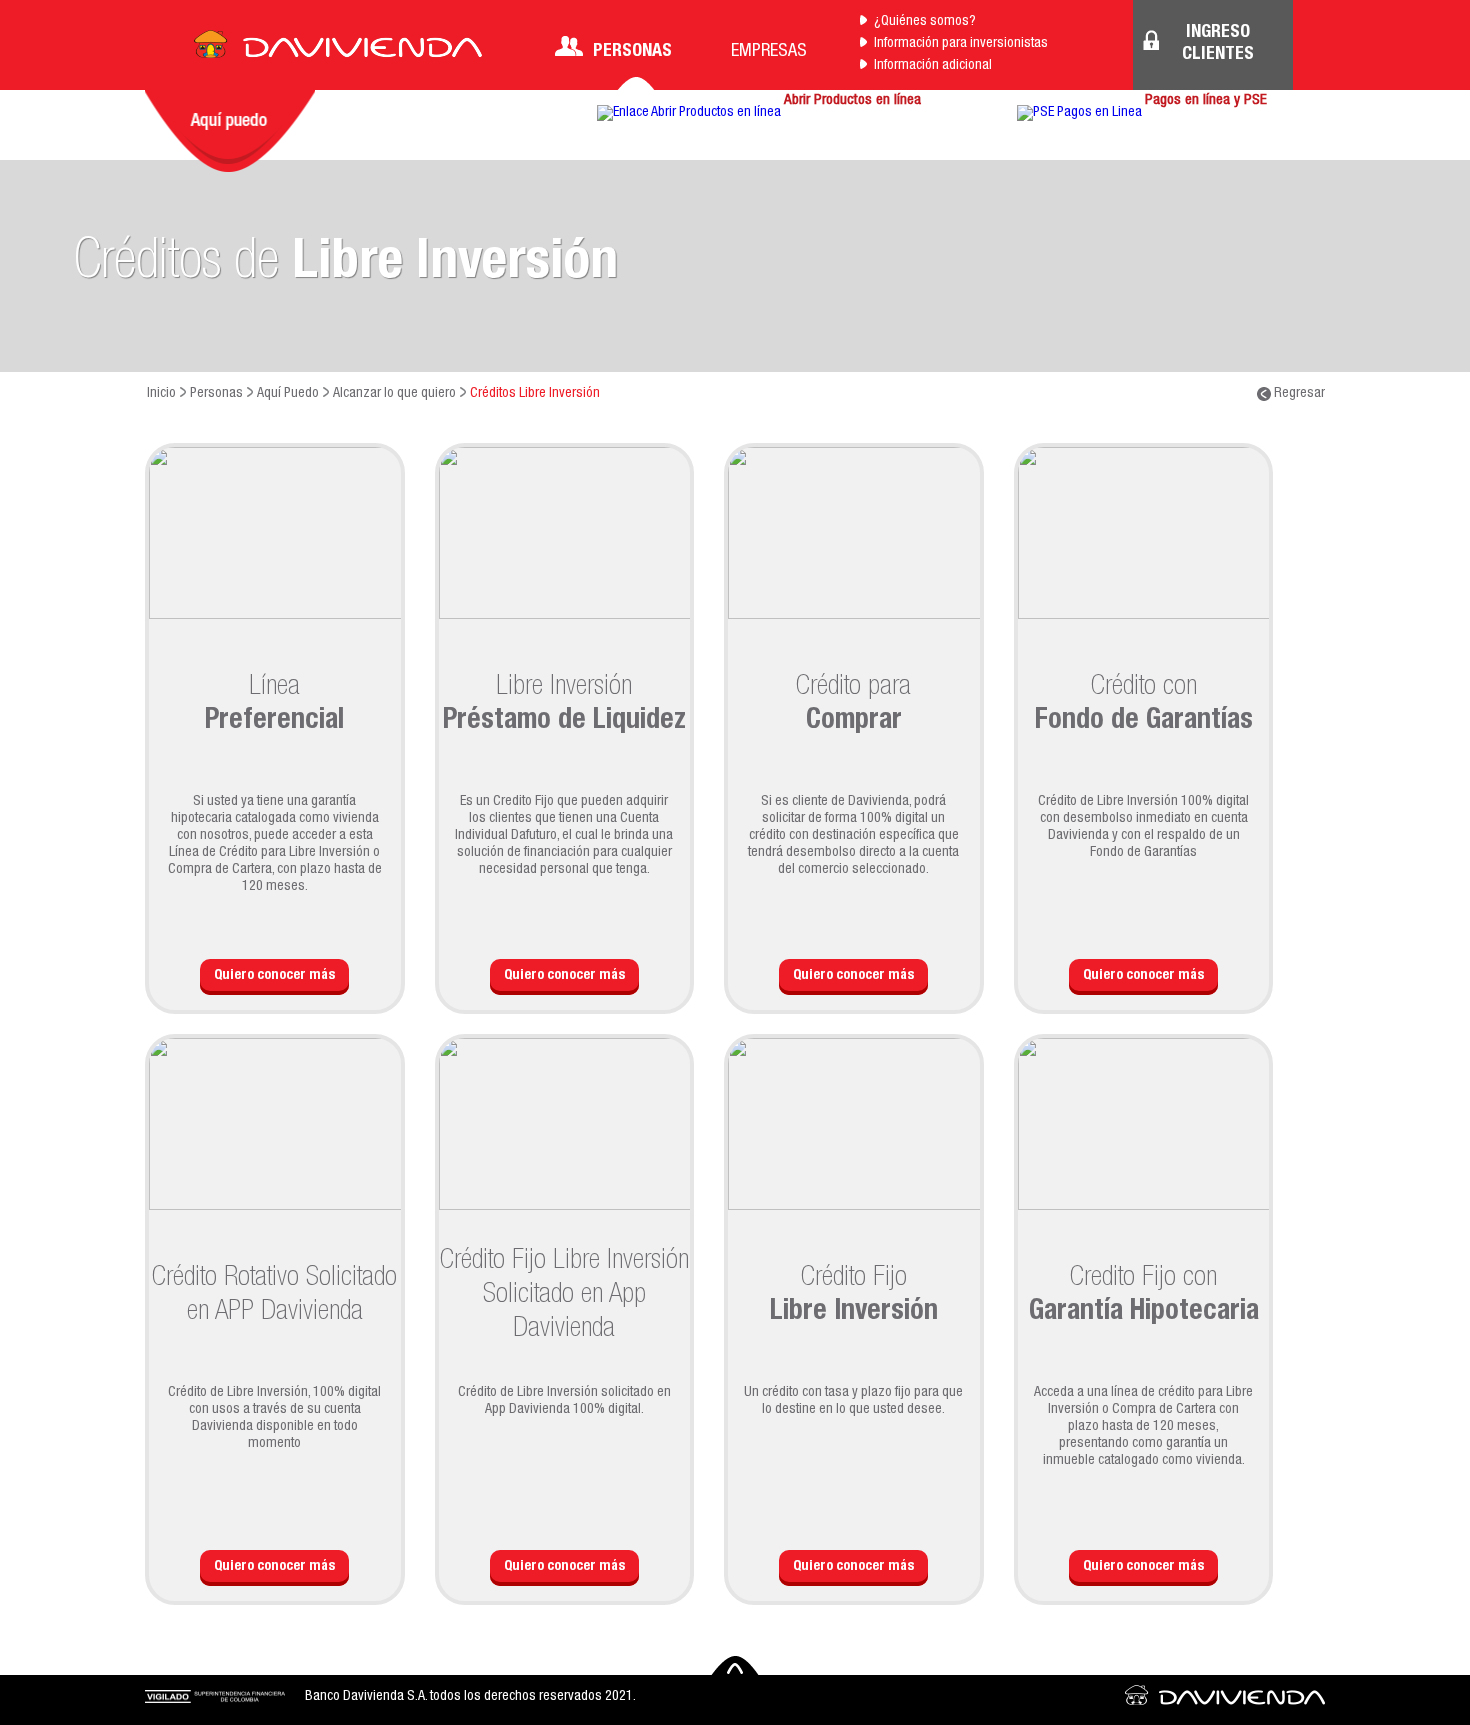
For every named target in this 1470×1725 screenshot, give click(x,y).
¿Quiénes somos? (925, 22)
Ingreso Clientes (1218, 44)
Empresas (769, 52)
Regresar (1298, 394)
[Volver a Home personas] (338, 50)
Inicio (161, 394)
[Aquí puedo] (230, 131)
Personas (632, 52)
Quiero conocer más (274, 976)
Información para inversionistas (961, 44)
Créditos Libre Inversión (535, 394)
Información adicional (933, 66)
